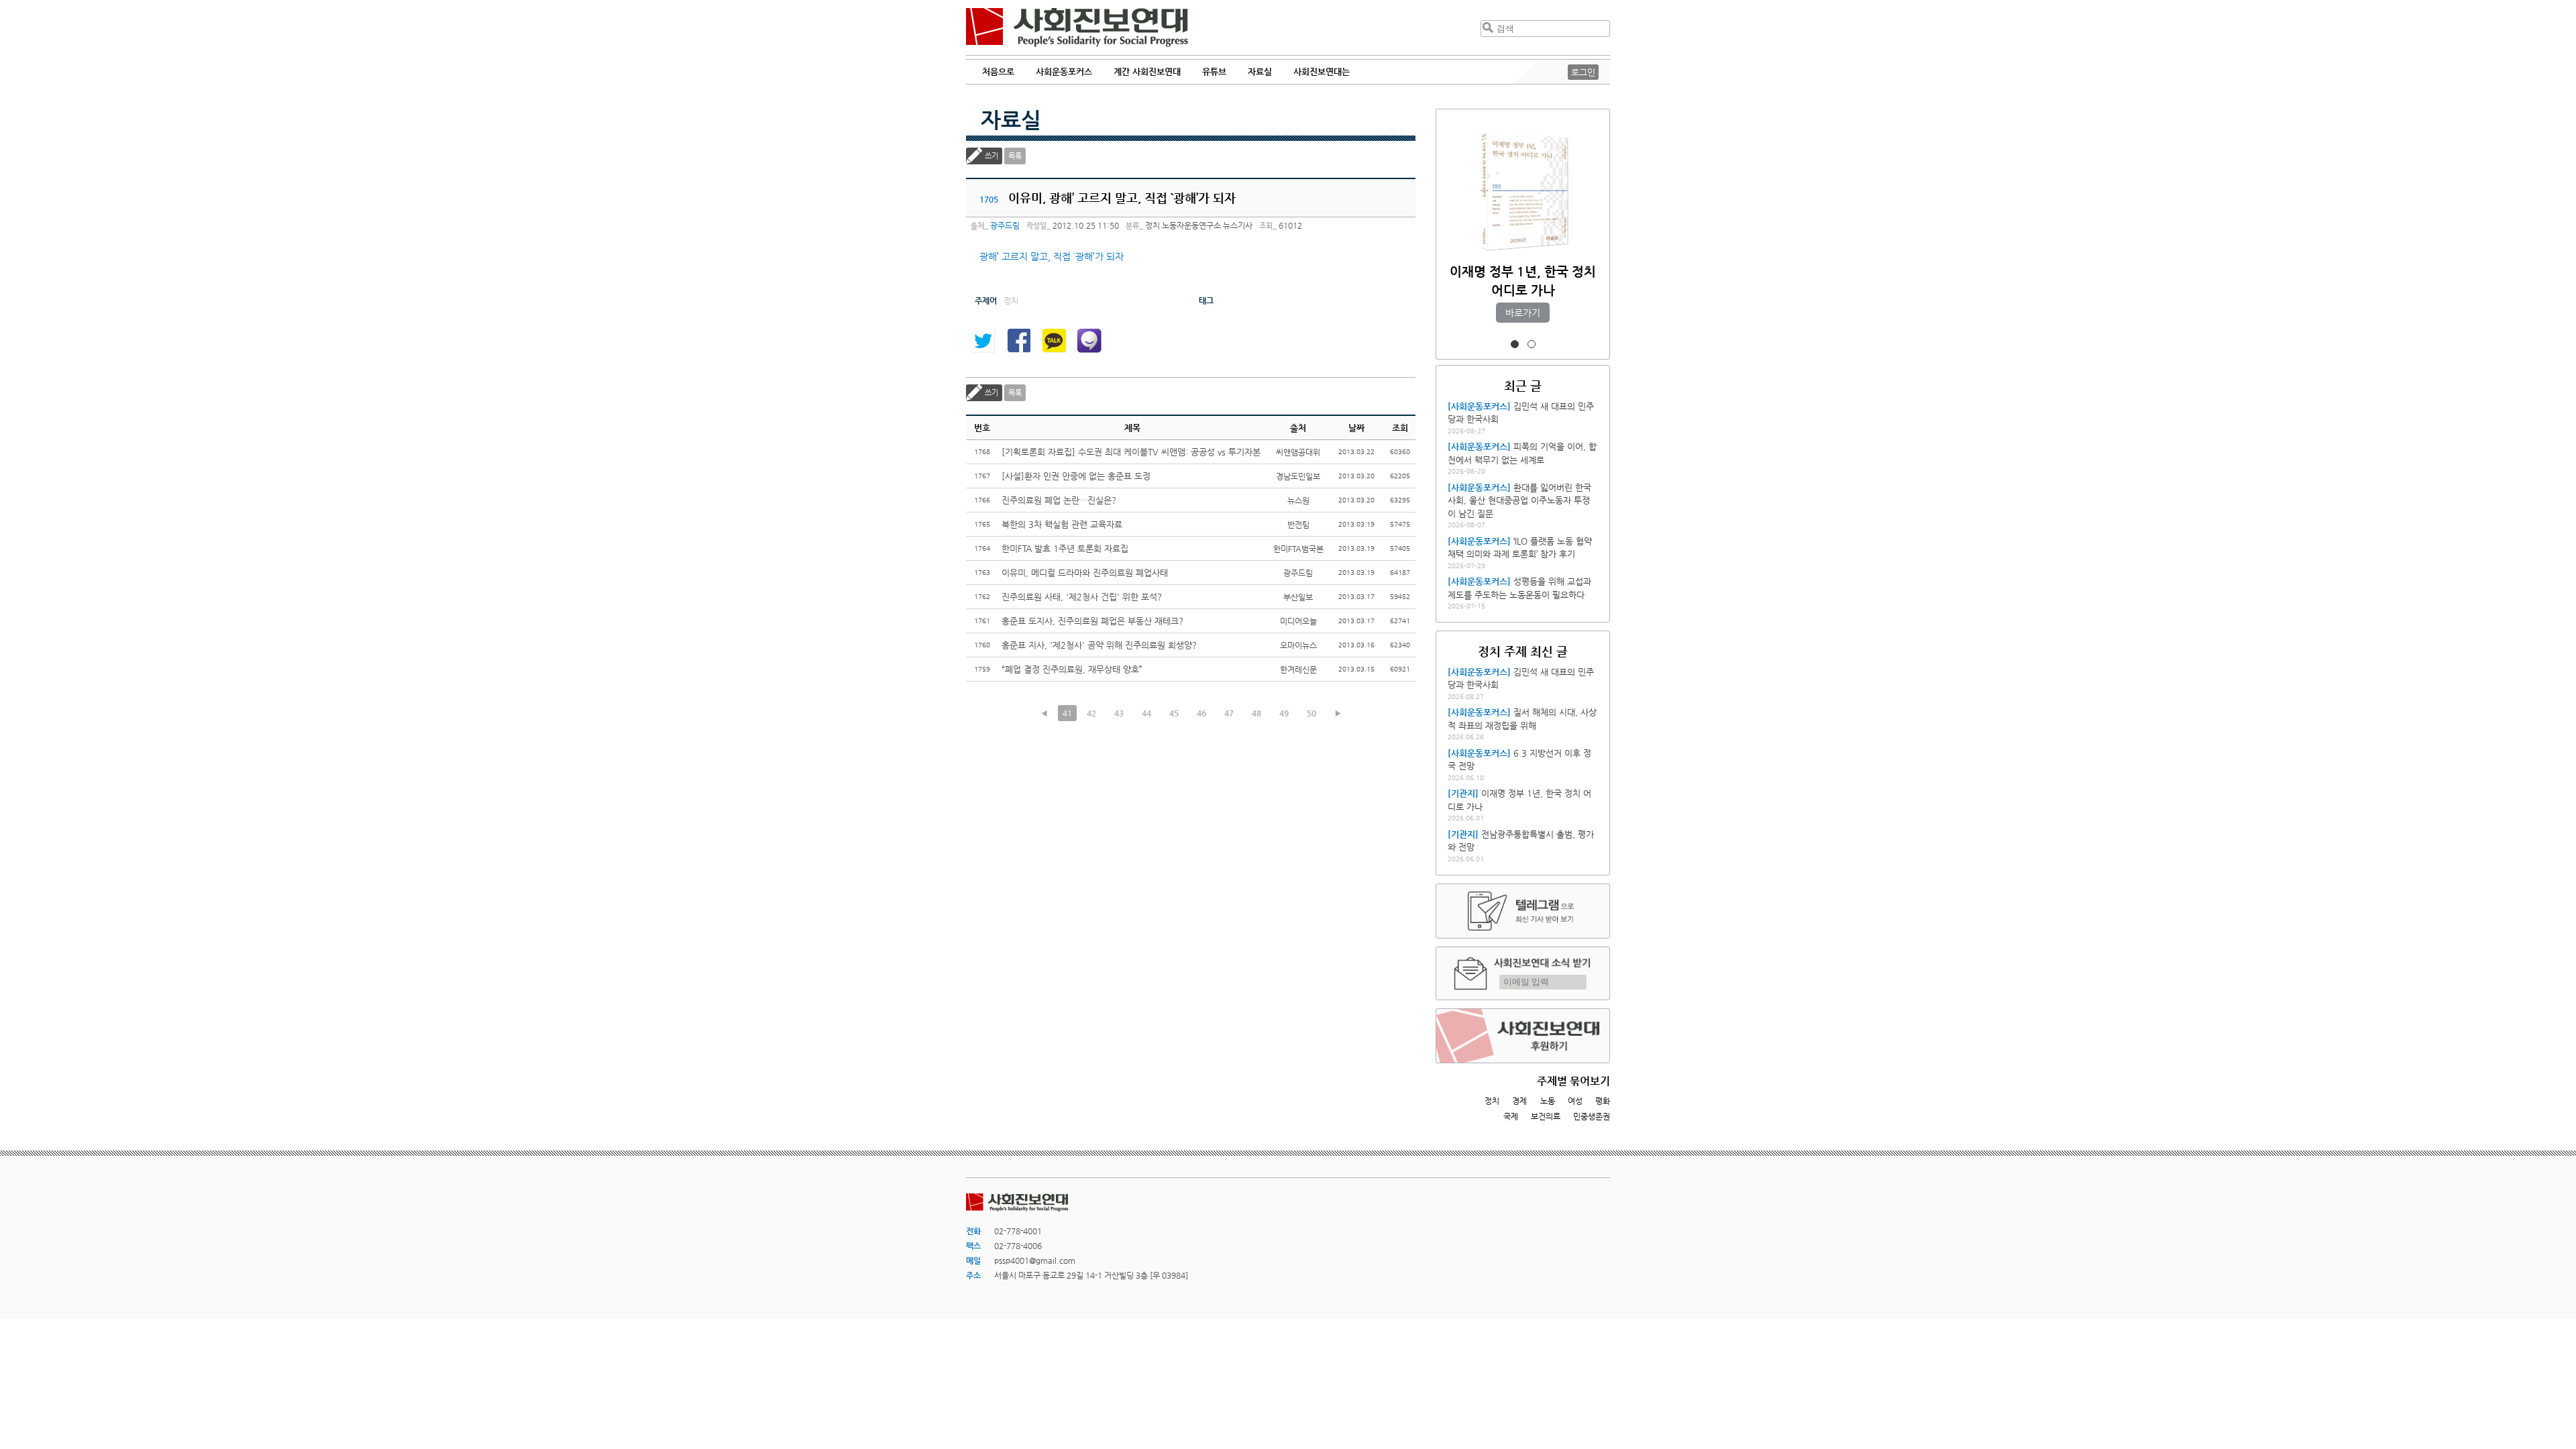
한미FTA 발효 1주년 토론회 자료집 (1065, 548)
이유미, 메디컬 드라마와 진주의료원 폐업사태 (1085, 573)
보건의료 (1546, 1116)
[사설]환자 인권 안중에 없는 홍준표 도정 (1076, 476)
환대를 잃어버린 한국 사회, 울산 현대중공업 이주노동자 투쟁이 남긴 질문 (1519, 500)
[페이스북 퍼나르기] (1018, 341)
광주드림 (1005, 225)
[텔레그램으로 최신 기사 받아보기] (1523, 911)
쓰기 (991, 156)
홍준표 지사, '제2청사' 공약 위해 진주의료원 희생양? (1099, 645)
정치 (1492, 1101)
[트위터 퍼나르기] (983, 341)
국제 (1511, 1116)
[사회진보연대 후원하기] (1523, 1036)
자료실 (1011, 119)
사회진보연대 (1077, 28)
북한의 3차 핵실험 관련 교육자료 (1062, 524)
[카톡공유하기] (1054, 341)
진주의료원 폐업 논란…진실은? (1059, 500)
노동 (1548, 1101)
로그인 (1583, 72)
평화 (1603, 1101)
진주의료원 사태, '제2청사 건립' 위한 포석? (1082, 597)
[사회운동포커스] (1479, 406)
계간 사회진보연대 (1147, 71)
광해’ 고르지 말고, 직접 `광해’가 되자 (1052, 256)
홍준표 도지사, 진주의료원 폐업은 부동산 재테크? (1092, 621)
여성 (1575, 1101)
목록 (1015, 156)
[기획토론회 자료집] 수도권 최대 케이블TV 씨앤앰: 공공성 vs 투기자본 (1131, 452)
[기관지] (1463, 793)
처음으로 (998, 71)
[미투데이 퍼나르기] (1089, 341)
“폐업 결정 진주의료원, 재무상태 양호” (1072, 669)
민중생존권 (1592, 1116)
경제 (1519, 1101)
